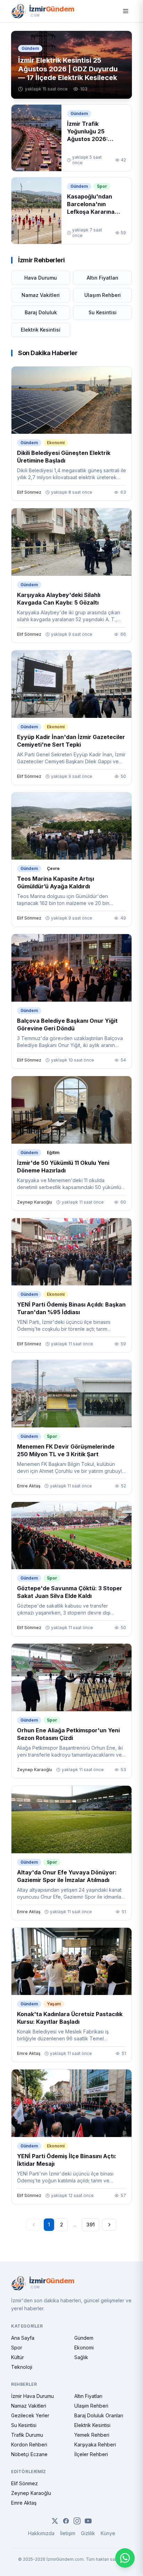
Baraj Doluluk (41, 312)
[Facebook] (66, 2521)
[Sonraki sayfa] (109, 2225)
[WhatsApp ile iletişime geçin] (125, 2558)
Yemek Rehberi (92, 2435)
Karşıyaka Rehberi (95, 2445)
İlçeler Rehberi (91, 2454)
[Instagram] (77, 2521)
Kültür (18, 2357)
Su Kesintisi (103, 312)
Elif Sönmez (24, 2483)
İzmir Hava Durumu (32, 2396)
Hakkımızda (41, 2533)
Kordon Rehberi (29, 2445)
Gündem (84, 2338)
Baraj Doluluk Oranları (99, 2415)
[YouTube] (88, 2521)
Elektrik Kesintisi (41, 330)
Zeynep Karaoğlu (31, 2493)
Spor (17, 2348)
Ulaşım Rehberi (103, 295)
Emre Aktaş (24, 2503)
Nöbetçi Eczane (29, 2454)
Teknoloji (22, 2367)
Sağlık (81, 2357)
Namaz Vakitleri (41, 295)
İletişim (68, 2533)
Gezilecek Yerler (30, 2415)
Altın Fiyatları (103, 278)
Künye (108, 2533)
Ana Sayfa (23, 2338)
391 (91, 2225)
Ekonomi (84, 2348)
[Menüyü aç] (126, 11)
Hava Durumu (41, 278)
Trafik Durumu (27, 2435)
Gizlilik (88, 2533)
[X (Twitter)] (55, 2521)
